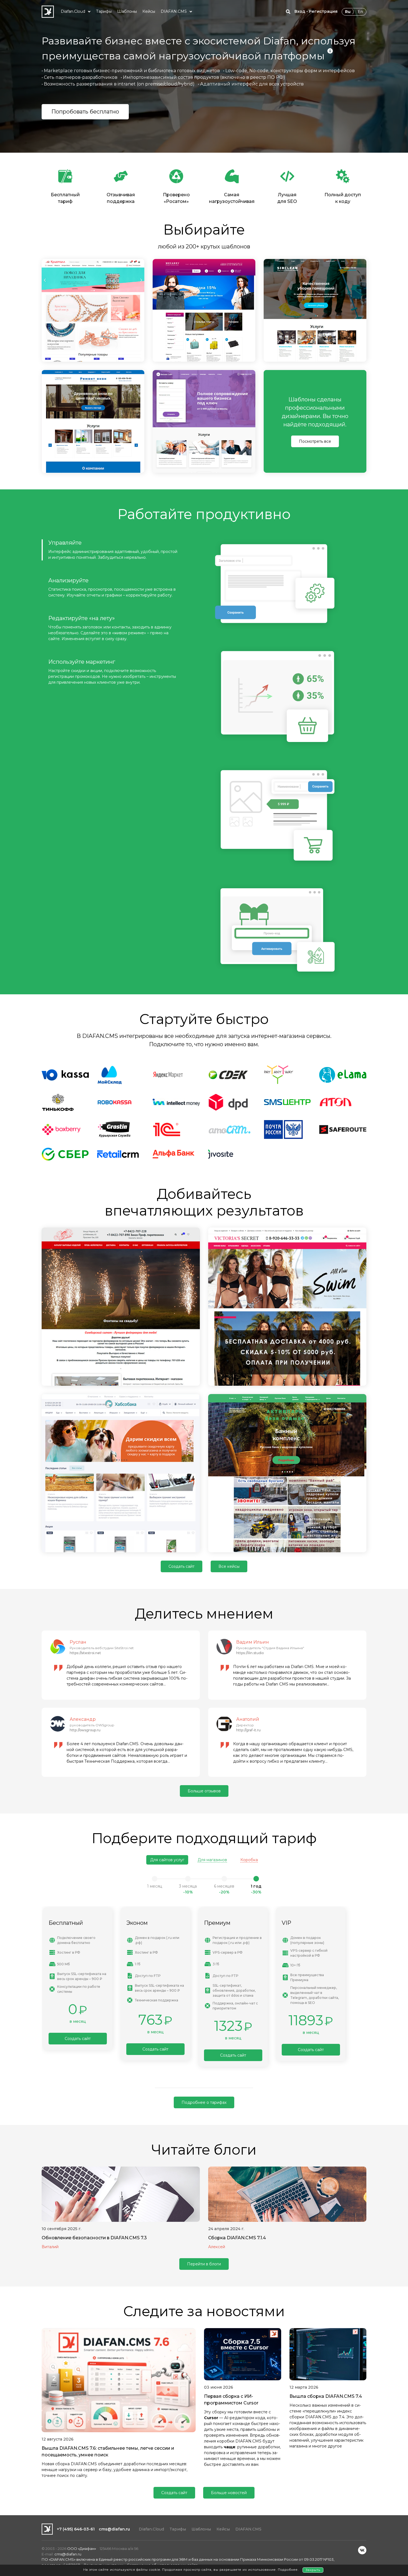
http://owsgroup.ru (85, 1730)
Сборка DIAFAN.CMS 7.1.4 (237, 2238)
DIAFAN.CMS (248, 2529)
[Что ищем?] (288, 12)
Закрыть (313, 2570)
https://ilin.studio (250, 1653)
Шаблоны (201, 2529)
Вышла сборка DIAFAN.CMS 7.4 (326, 2396)
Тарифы (178, 2529)
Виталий (50, 2247)
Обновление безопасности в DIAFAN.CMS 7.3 (94, 2238)
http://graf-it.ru (248, 1730)
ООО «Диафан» (82, 2549)
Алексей (217, 2247)
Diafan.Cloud (151, 2529)
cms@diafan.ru (114, 2529)
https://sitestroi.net (85, 1653)
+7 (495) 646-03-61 (76, 2529)
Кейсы (223, 2529)
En (360, 12)
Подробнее (288, 2570)
